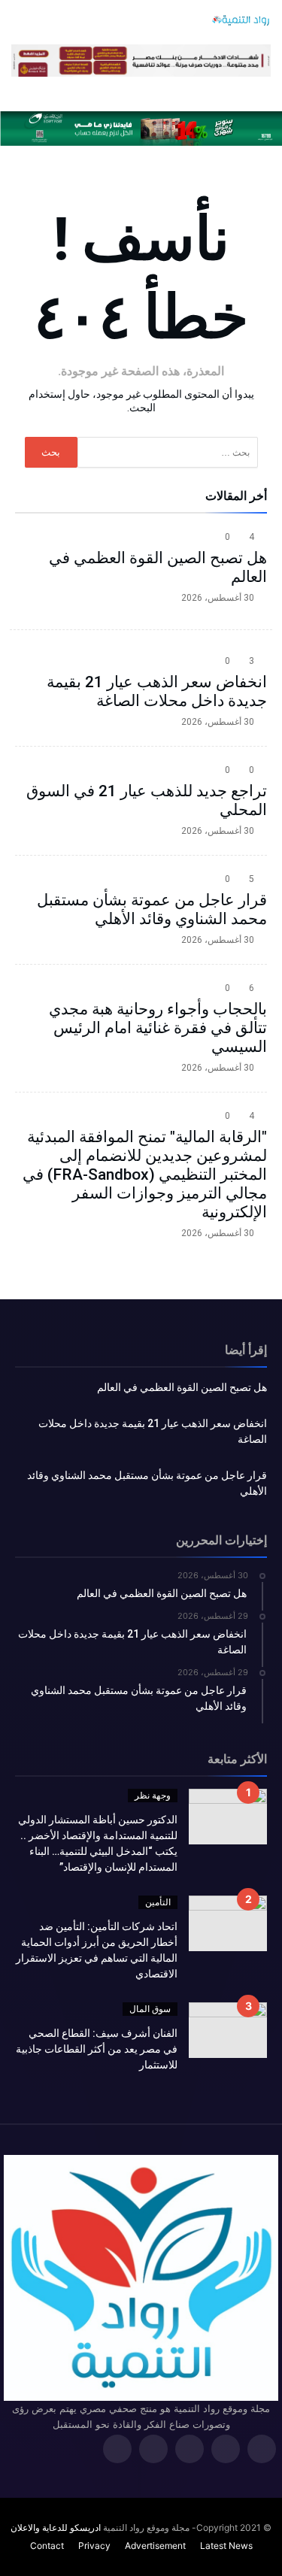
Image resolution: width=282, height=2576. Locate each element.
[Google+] (190, 2450)
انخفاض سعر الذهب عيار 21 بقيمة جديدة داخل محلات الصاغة (157, 691)
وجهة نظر (153, 1795)
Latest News (226, 2546)
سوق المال (150, 2009)
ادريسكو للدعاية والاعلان (56, 2528)
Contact (47, 2546)
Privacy (94, 2546)
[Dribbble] (153, 2450)
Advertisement (155, 2546)
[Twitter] (226, 2450)
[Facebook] (262, 2450)
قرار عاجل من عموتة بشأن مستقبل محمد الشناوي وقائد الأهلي (152, 909)
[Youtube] (117, 2450)
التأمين (158, 1902)
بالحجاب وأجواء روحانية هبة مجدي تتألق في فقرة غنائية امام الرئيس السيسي (158, 1028)
